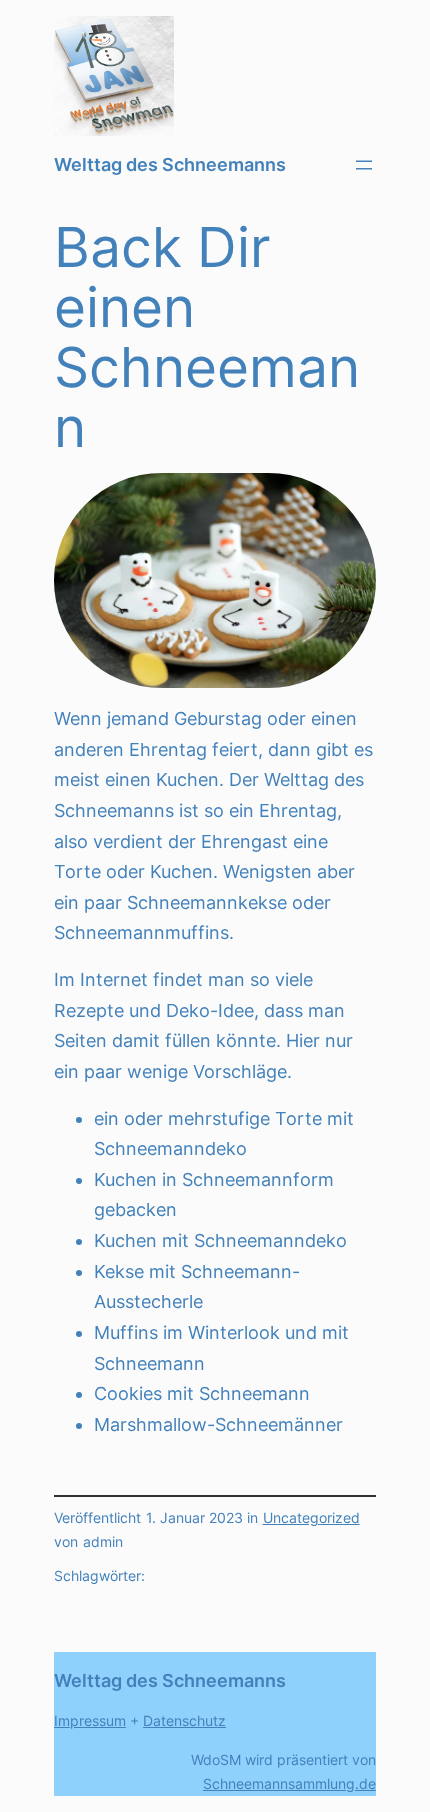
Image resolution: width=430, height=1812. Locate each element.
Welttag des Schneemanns (170, 164)
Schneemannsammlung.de (289, 1784)
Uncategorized (311, 1518)
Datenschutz (184, 1721)
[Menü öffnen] (364, 165)
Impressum (90, 1721)
